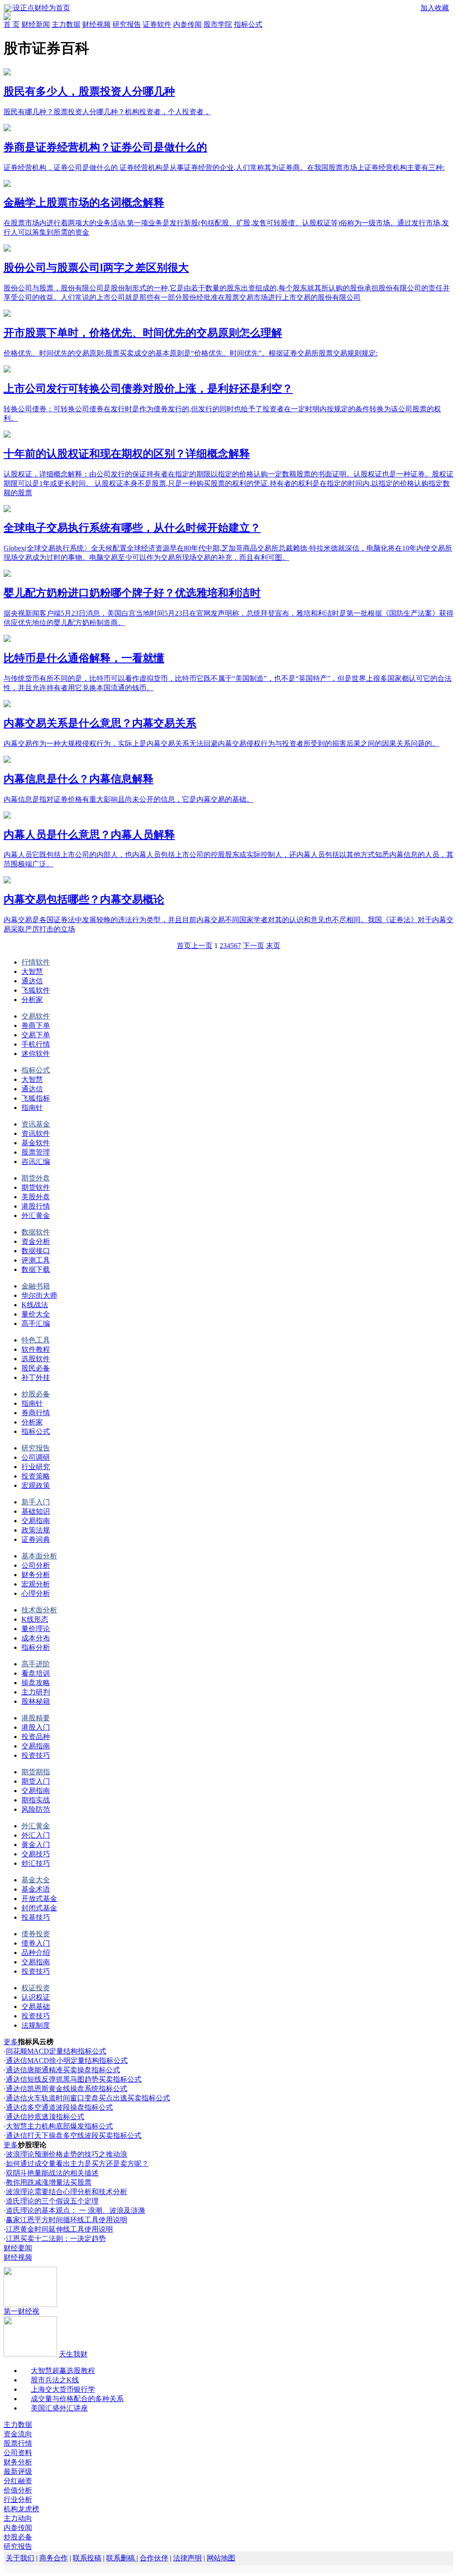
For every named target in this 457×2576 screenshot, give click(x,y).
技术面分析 (39, 1610)
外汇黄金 (36, 1216)
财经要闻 (18, 2248)
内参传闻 (187, 24)
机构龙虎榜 (21, 2509)
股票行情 (18, 2443)
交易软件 (36, 1016)
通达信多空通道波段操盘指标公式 (59, 2107)
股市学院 (218, 24)
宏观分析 (36, 1584)
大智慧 (32, 971)
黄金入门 (36, 1845)
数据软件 (36, 1232)
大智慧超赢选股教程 (63, 2371)
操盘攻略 (36, 1683)
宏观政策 (36, 1485)
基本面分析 (39, 1556)
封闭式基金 (39, 1908)
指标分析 (36, 1647)
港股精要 (36, 1718)
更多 (11, 2042)
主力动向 (18, 2518)
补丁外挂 (36, 1377)
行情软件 (36, 962)
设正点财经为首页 (42, 8)
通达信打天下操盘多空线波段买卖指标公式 (74, 2135)
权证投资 (36, 1988)
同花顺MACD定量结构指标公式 (56, 2051)
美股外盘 (36, 1197)
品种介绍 (36, 1953)
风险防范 (36, 1809)
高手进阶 (36, 1664)
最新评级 (18, 2471)
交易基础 (36, 2007)
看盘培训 (36, 1673)
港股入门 (36, 1727)
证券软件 (157, 24)
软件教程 (36, 1349)
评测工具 (36, 1260)
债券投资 (36, 1934)
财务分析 (36, 1575)
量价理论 (36, 1629)
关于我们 (20, 2558)
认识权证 (36, 1997)
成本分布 (36, 1638)
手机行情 (36, 1044)
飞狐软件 (36, 990)
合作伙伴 (154, 2558)
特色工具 (36, 1340)
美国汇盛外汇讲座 (59, 2408)
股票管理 (36, 1152)
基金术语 (36, 1889)
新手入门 (36, 1502)
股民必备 (36, 1368)
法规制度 (36, 2025)
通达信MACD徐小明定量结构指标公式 (67, 2060)
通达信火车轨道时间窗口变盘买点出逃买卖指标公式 (88, 2098)
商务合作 (54, 2558)
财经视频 (96, 24)
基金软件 (36, 1143)
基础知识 (36, 1511)
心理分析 (36, 1593)
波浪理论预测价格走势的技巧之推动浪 (66, 2154)
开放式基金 (39, 1899)
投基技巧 (36, 1917)
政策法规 (36, 1530)
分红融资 (18, 2481)
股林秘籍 (36, 1701)
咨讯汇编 (36, 1162)
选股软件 (36, 1359)
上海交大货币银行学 (63, 2389)
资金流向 (18, 2434)
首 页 (12, 24)
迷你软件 (36, 1054)
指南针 (32, 1108)
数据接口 (36, 1251)
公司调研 (36, 1457)
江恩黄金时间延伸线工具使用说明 (59, 2229)
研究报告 (127, 24)
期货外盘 (36, 1178)
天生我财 (73, 2354)
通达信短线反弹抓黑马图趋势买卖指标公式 (74, 2079)
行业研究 (36, 1467)
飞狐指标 (36, 1098)
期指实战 (36, 1800)
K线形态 (35, 1619)
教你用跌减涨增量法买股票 (49, 2182)
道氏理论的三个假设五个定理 (52, 2201)
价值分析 (18, 2490)
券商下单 (36, 1025)
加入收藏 (435, 8)
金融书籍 (36, 1286)
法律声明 (187, 2558)
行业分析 (18, 2499)
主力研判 (36, 1692)
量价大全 (36, 1314)
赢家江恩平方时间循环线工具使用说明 (66, 2220)
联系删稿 (121, 2558)
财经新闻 (36, 24)
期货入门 (36, 1781)
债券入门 (36, 1943)
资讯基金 (36, 1124)
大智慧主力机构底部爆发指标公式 (59, 2126)
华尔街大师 (39, 1295)
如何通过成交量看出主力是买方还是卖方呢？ (77, 2164)
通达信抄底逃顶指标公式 (45, 2117)
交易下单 (36, 1035)
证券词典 (36, 1539)
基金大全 (36, 1880)
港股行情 (36, 1206)
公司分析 (36, 1565)
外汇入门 (36, 1835)
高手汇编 (36, 1323)
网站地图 (221, 2558)
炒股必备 (36, 1394)
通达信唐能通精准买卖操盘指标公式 (63, 2070)
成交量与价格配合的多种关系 (77, 2399)
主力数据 (66, 24)
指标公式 (248, 24)
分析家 (32, 1000)
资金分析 (36, 1241)
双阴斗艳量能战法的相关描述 (52, 2173)
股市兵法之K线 (55, 2380)
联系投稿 (87, 2558)
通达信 (32, 981)
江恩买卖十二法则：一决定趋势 (56, 2238)
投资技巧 (36, 1755)
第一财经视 (21, 2311)
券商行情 (36, 1413)
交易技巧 (36, 1854)
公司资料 (18, 2453)
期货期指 (36, 1772)
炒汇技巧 (36, 1863)
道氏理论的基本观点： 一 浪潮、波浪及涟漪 (75, 2210)
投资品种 (36, 1737)
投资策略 (36, 1476)
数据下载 (36, 1269)
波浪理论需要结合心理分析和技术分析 (66, 2192)
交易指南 (36, 1521)
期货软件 (36, 1187)
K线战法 (35, 1305)
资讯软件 (36, 1133)
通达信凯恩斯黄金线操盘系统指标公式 (66, 2089)
